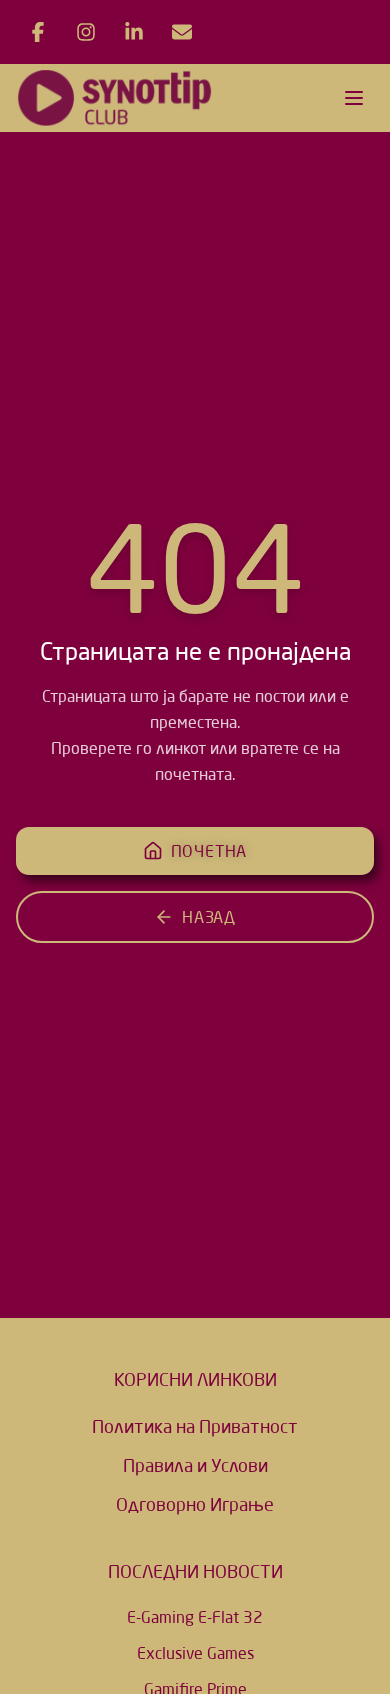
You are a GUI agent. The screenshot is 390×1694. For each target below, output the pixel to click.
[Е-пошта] (182, 32)
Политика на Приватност (195, 1426)
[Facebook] (38, 32)
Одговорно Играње (195, 1504)
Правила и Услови (195, 1465)
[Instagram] (86, 32)
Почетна (209, 851)
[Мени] (354, 98)
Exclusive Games (195, 1653)
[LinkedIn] (134, 32)
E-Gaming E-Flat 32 (195, 1617)
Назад (209, 917)
